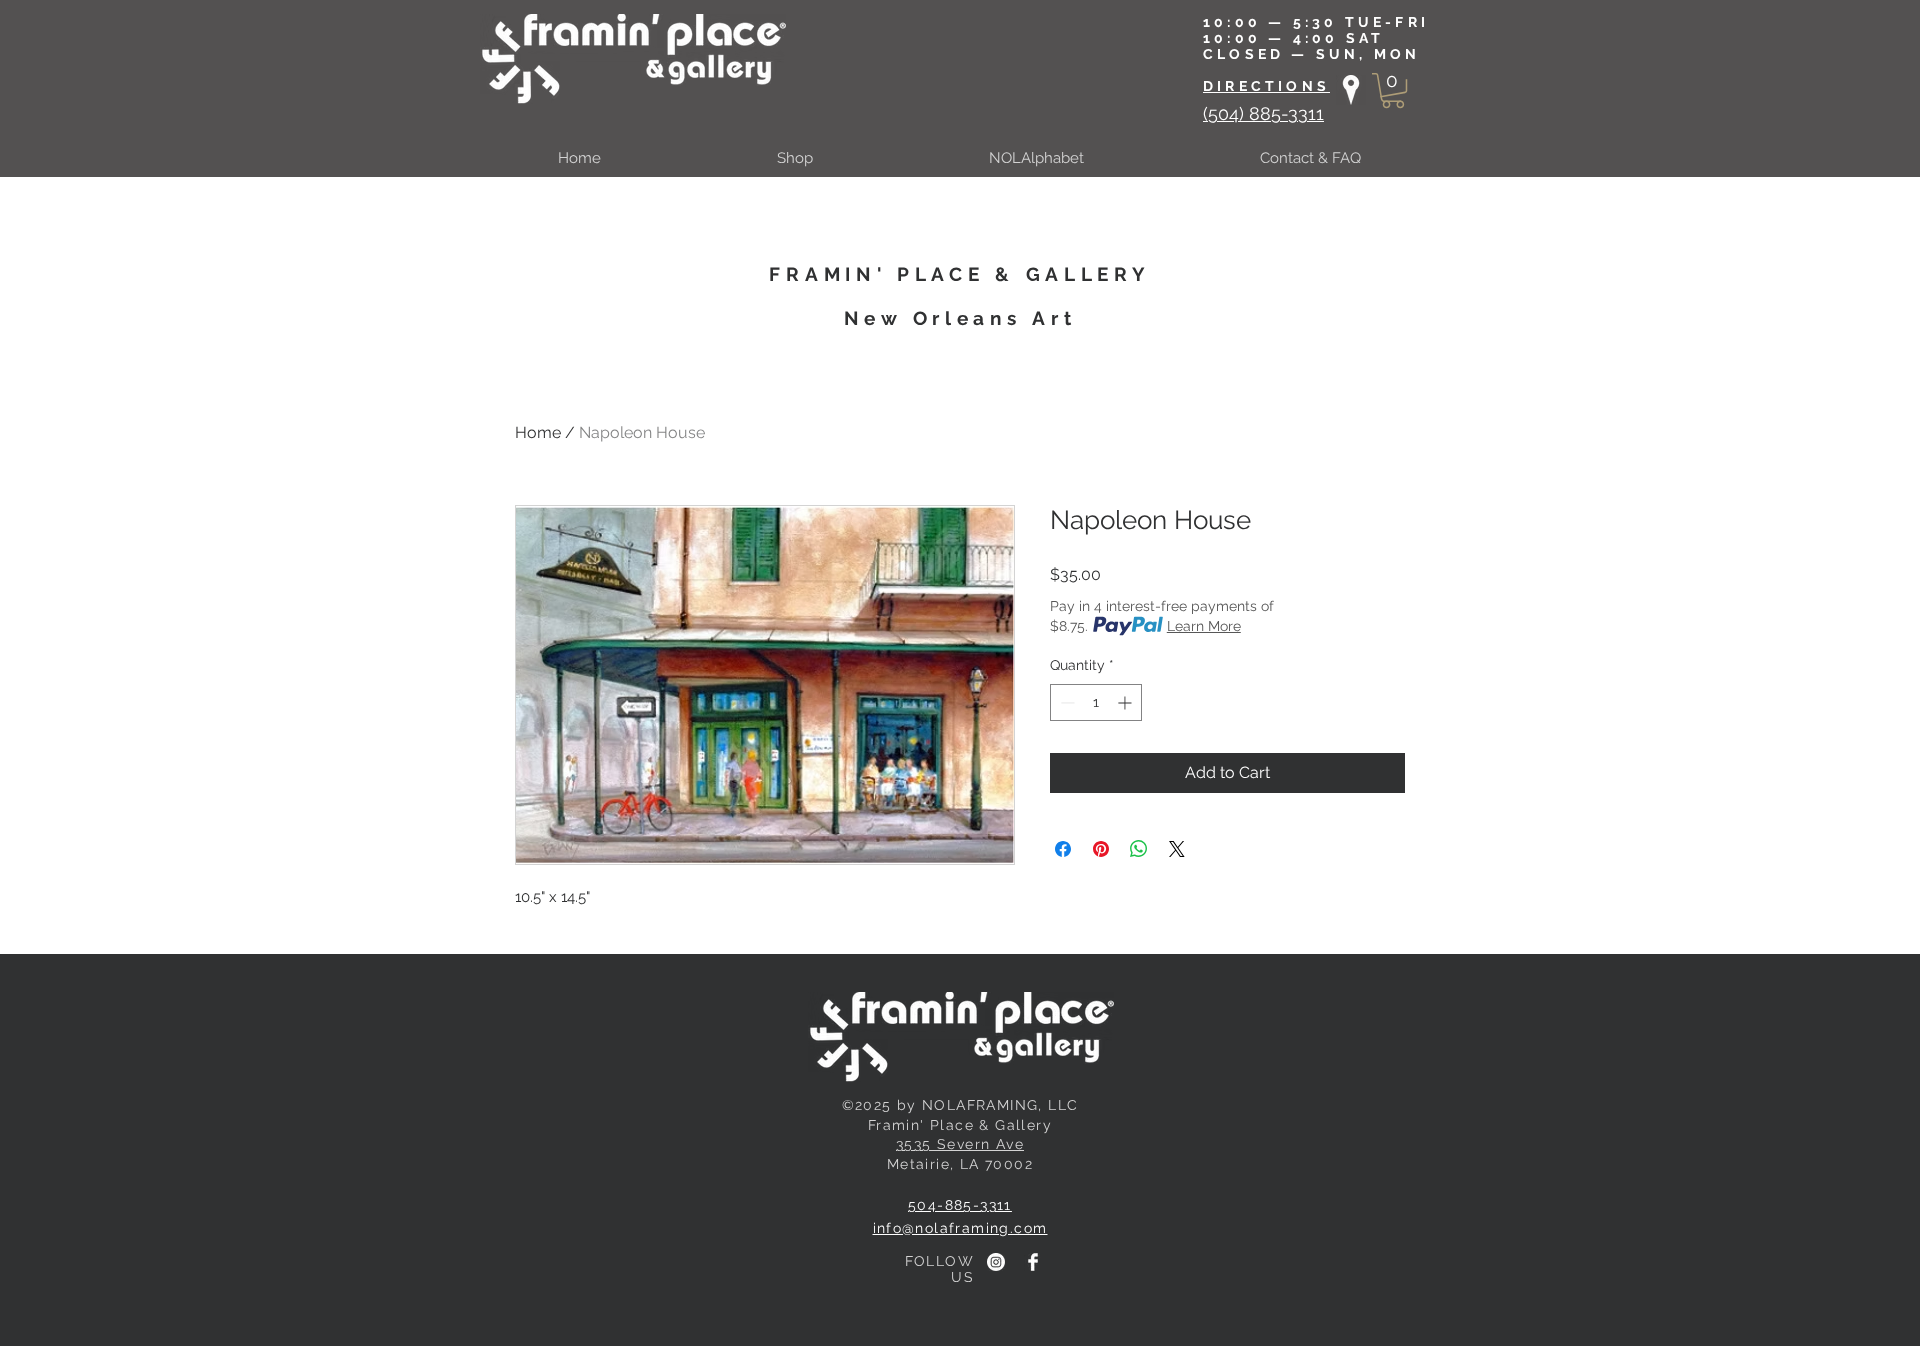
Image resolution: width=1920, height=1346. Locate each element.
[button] (1393, 90)
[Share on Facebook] (1063, 849)
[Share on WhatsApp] (1139, 849)
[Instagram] (996, 1262)
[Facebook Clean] (1033, 1262)
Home (538, 432)
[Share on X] (1177, 849)
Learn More (1204, 626)
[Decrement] (1065, 702)
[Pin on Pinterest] (1101, 849)
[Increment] (1126, 702)
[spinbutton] (1096, 702)
